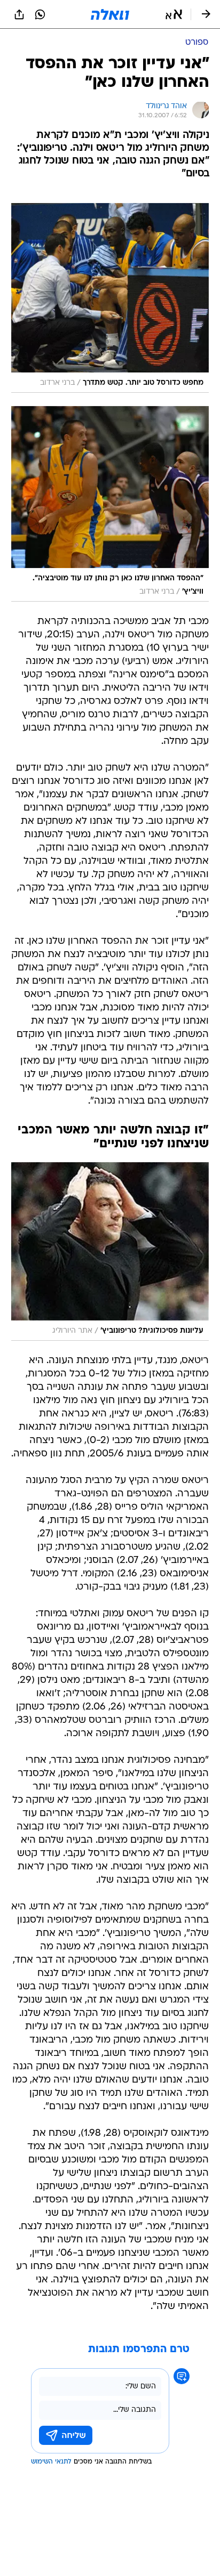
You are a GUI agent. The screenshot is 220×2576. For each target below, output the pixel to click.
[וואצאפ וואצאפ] (40, 14)
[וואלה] (110, 14)
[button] (174, 14)
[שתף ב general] (19, 14)
